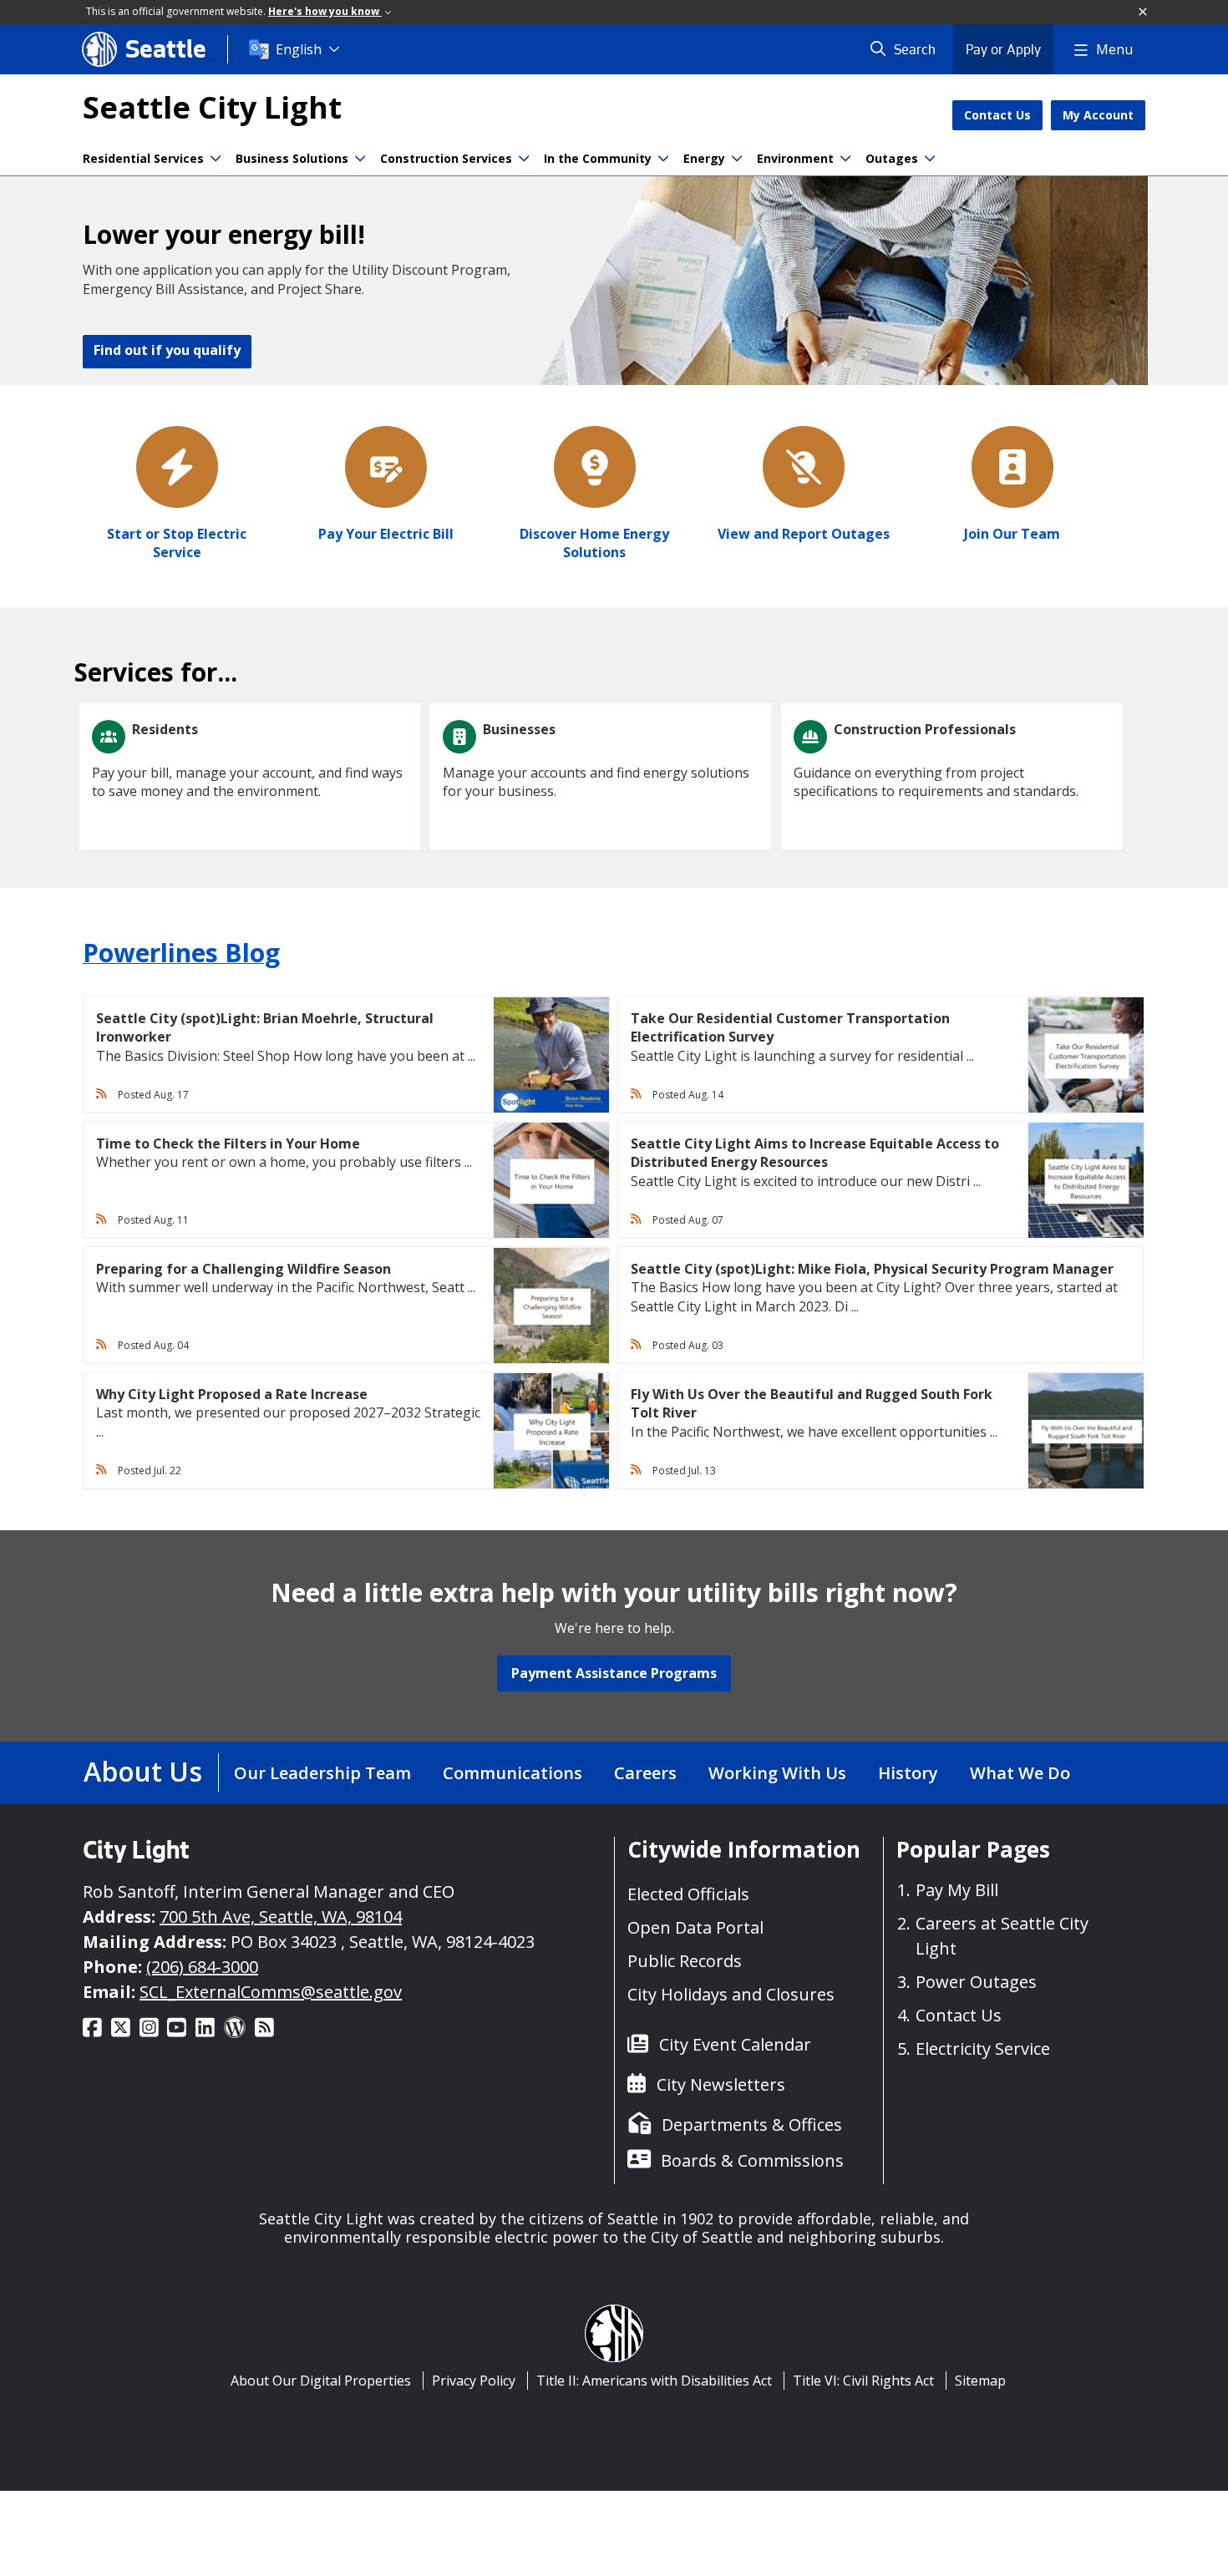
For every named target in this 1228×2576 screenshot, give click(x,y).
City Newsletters (721, 2084)
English (299, 49)
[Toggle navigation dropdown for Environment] (845, 159)
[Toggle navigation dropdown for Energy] (737, 159)
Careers (645, 1773)
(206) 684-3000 (202, 1967)
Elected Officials (688, 1894)
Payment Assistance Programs (614, 1673)
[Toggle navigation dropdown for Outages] (930, 159)
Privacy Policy (474, 2381)
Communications (513, 1773)
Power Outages (976, 1982)
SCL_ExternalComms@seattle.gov (271, 1992)
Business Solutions (292, 158)
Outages (892, 158)
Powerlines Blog (181, 953)
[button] (1144, 13)
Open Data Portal (695, 1927)
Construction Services (446, 158)
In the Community (598, 158)
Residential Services (143, 158)
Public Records (685, 1961)
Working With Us (777, 1773)
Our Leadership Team (322, 1773)
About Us (143, 1771)
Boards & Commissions (752, 2160)
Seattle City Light (212, 107)
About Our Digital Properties (321, 2381)
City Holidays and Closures (731, 1994)
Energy (704, 158)
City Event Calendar (735, 2044)
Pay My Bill (957, 1890)
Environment (795, 158)
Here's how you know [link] (325, 11)
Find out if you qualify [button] (167, 350)
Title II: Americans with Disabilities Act (654, 2381)
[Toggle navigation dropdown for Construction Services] (524, 159)
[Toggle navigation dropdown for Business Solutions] (360, 159)
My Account (1098, 115)
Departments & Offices (752, 2125)
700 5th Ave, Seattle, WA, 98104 (281, 1917)
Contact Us (997, 115)
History (908, 1773)
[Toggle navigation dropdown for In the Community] (663, 159)
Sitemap (980, 2381)
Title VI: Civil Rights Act (863, 2381)
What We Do (1020, 1773)
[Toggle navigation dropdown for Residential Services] (216, 159)
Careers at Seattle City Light (1002, 1936)
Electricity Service (983, 2049)
